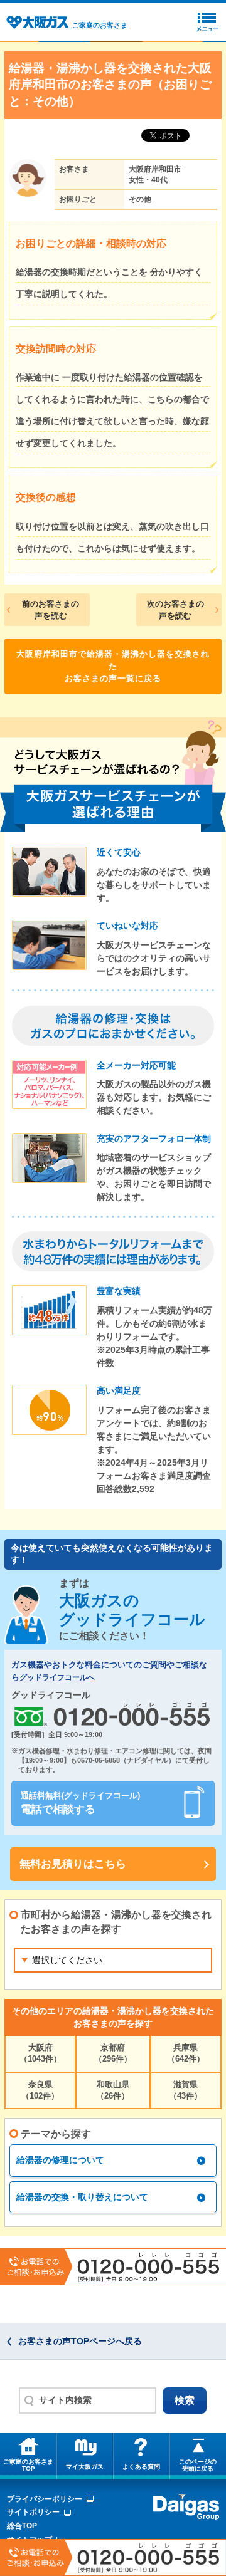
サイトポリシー (33, 2512)
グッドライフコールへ (57, 1677)
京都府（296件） (113, 2053)
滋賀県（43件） (186, 2090)
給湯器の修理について (60, 2160)
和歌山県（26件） (113, 2090)
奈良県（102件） (40, 2090)
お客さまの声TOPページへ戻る (80, 2341)
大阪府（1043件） (40, 2053)
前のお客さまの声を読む (51, 610)
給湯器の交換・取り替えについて (82, 2197)
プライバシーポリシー (45, 2499)
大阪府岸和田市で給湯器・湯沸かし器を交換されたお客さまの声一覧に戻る (113, 666)
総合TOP (22, 2526)
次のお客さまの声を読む (175, 610)
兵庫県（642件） (186, 2053)
